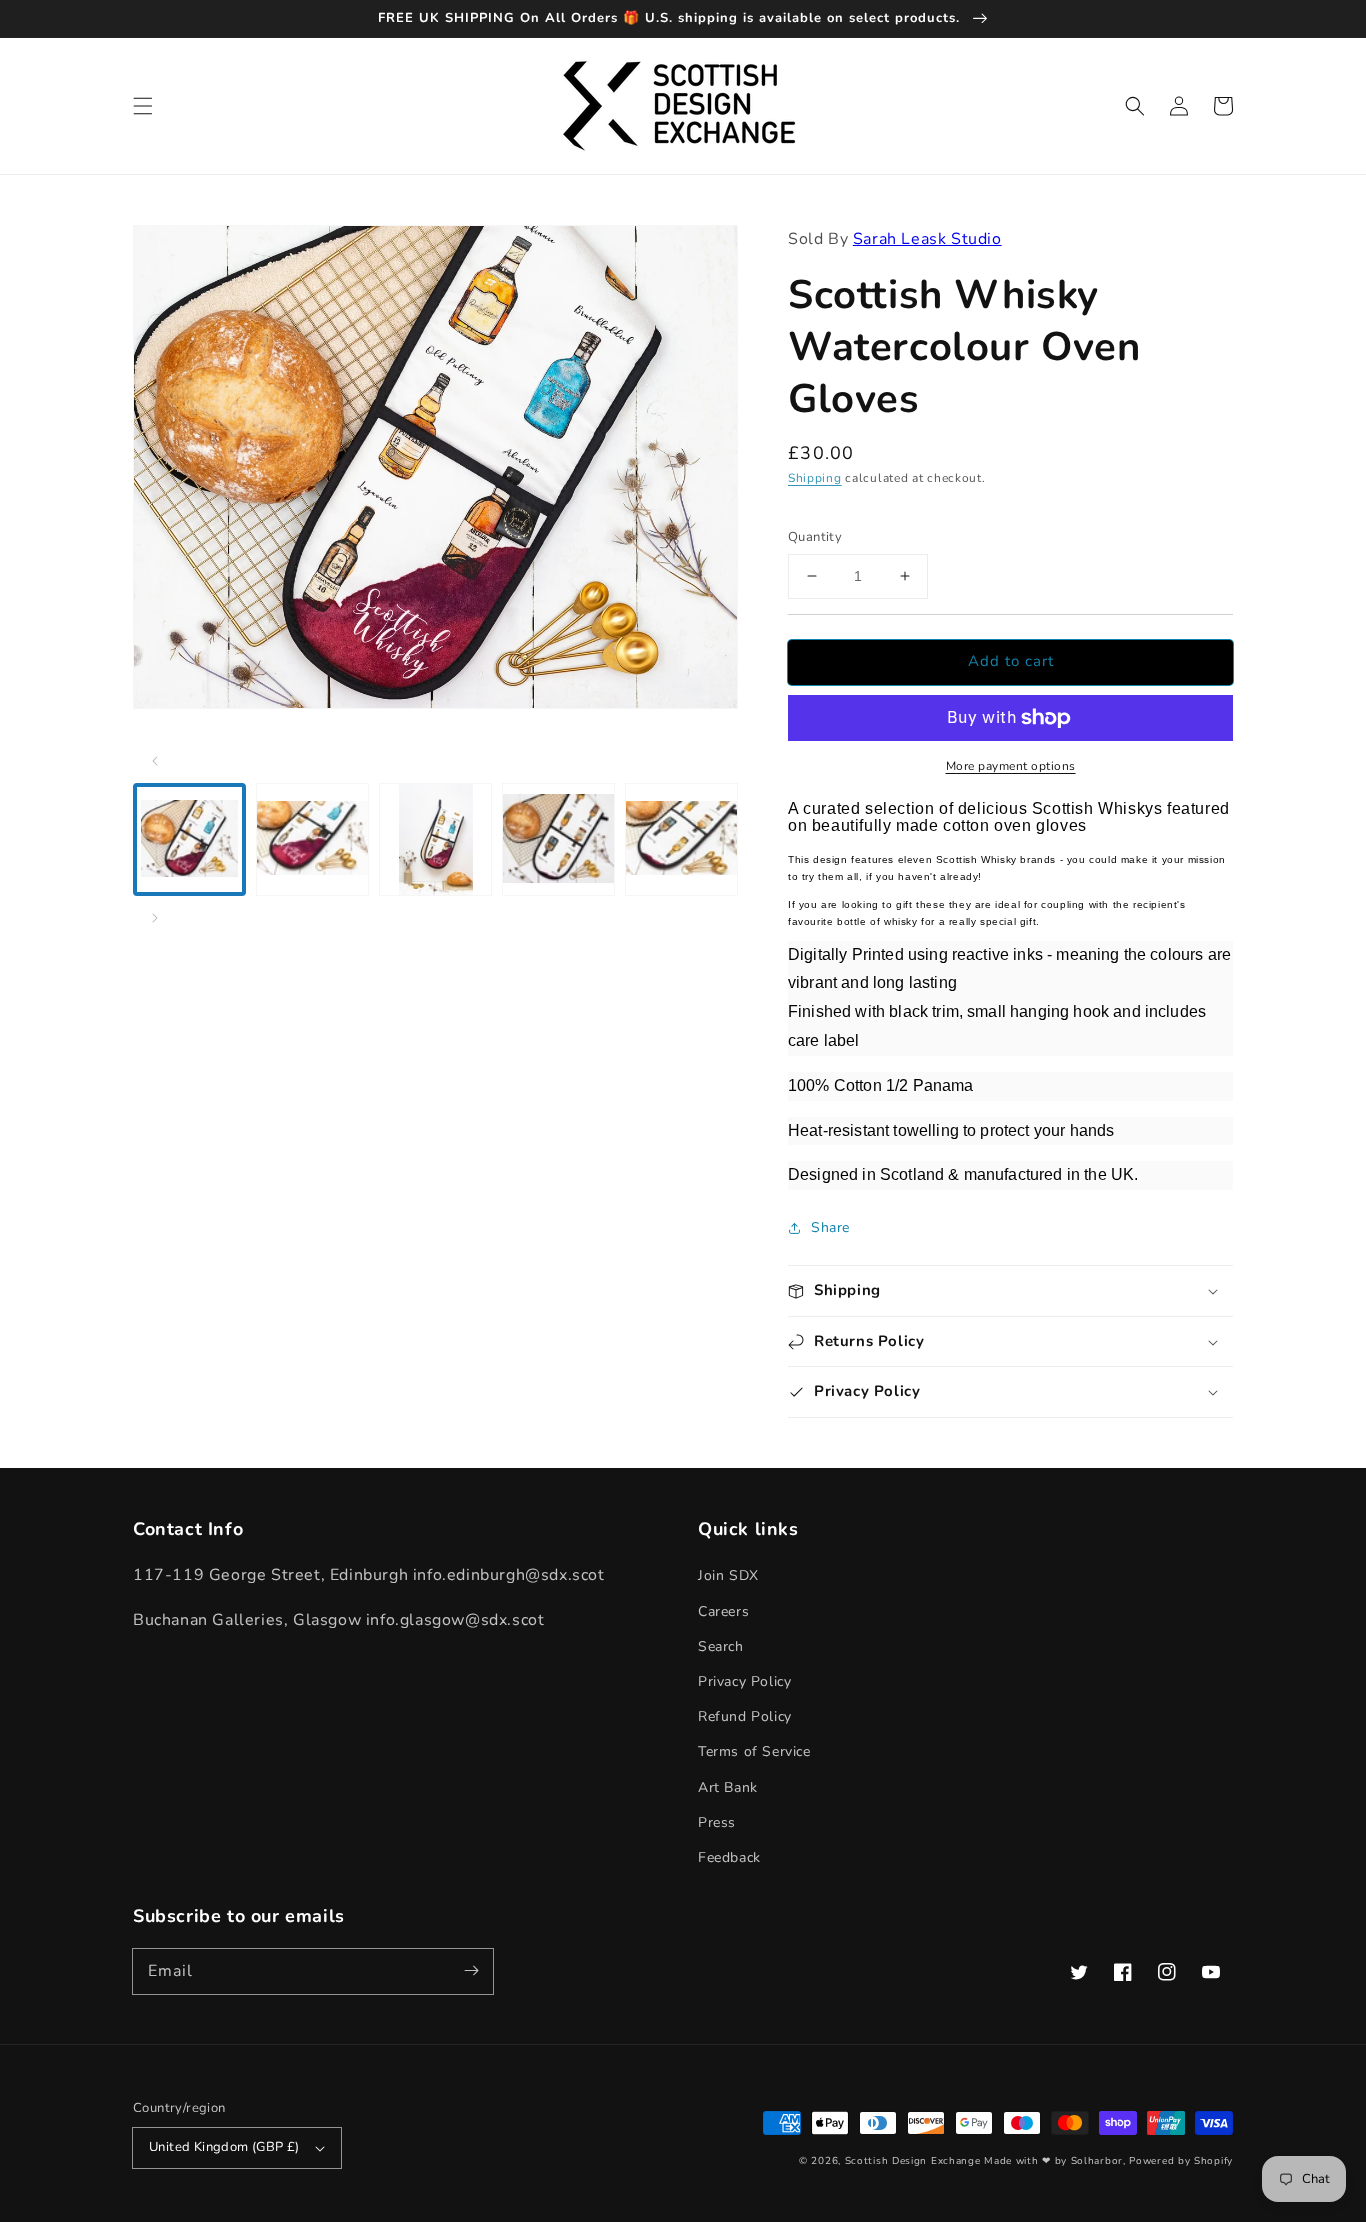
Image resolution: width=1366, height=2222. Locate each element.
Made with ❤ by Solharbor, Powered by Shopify (1108, 2161)
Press (717, 1822)
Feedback (729, 1857)
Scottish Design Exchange (913, 2161)
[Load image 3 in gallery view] (435, 839)
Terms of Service (754, 1751)
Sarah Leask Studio (927, 239)
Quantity (815, 537)
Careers (723, 1611)
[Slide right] (155, 918)
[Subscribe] (471, 1971)
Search (721, 1646)
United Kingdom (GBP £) (224, 2147)
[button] (143, 106)
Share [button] (830, 1227)
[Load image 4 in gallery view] (558, 839)
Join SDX (728, 1575)
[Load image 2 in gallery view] (312, 839)
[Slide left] (155, 761)
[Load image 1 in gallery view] (189, 839)
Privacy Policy (744, 1681)
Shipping (815, 478)
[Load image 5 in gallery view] (681, 839)
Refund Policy (745, 1716)
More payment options (1011, 766)
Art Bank (728, 1787)
